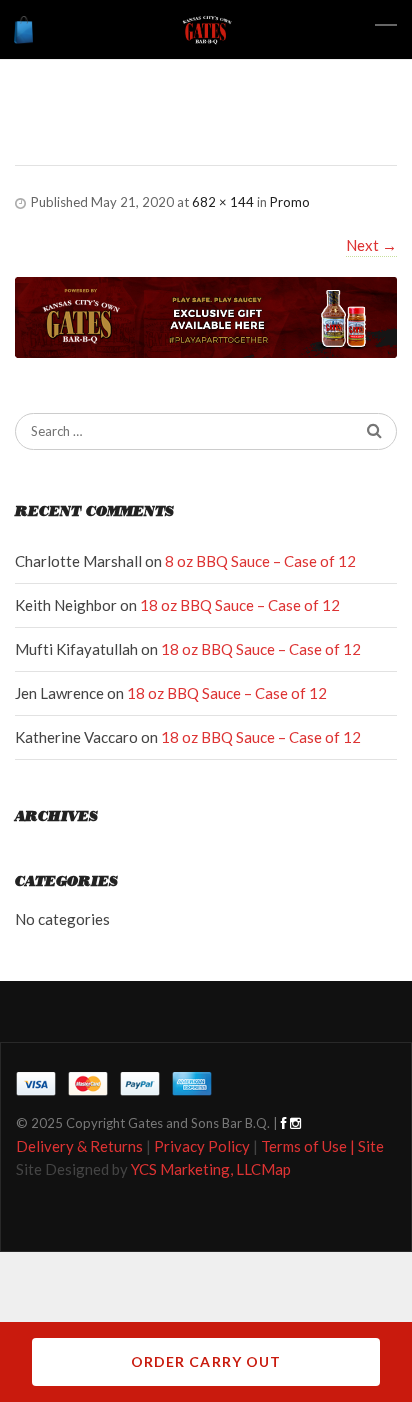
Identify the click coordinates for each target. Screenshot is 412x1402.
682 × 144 (223, 202)
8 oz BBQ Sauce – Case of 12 (260, 561)
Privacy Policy (202, 1146)
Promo (290, 202)
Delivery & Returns (79, 1146)
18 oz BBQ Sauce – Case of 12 (240, 605)
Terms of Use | (309, 1146)
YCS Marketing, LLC (196, 1169)
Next (371, 245)
